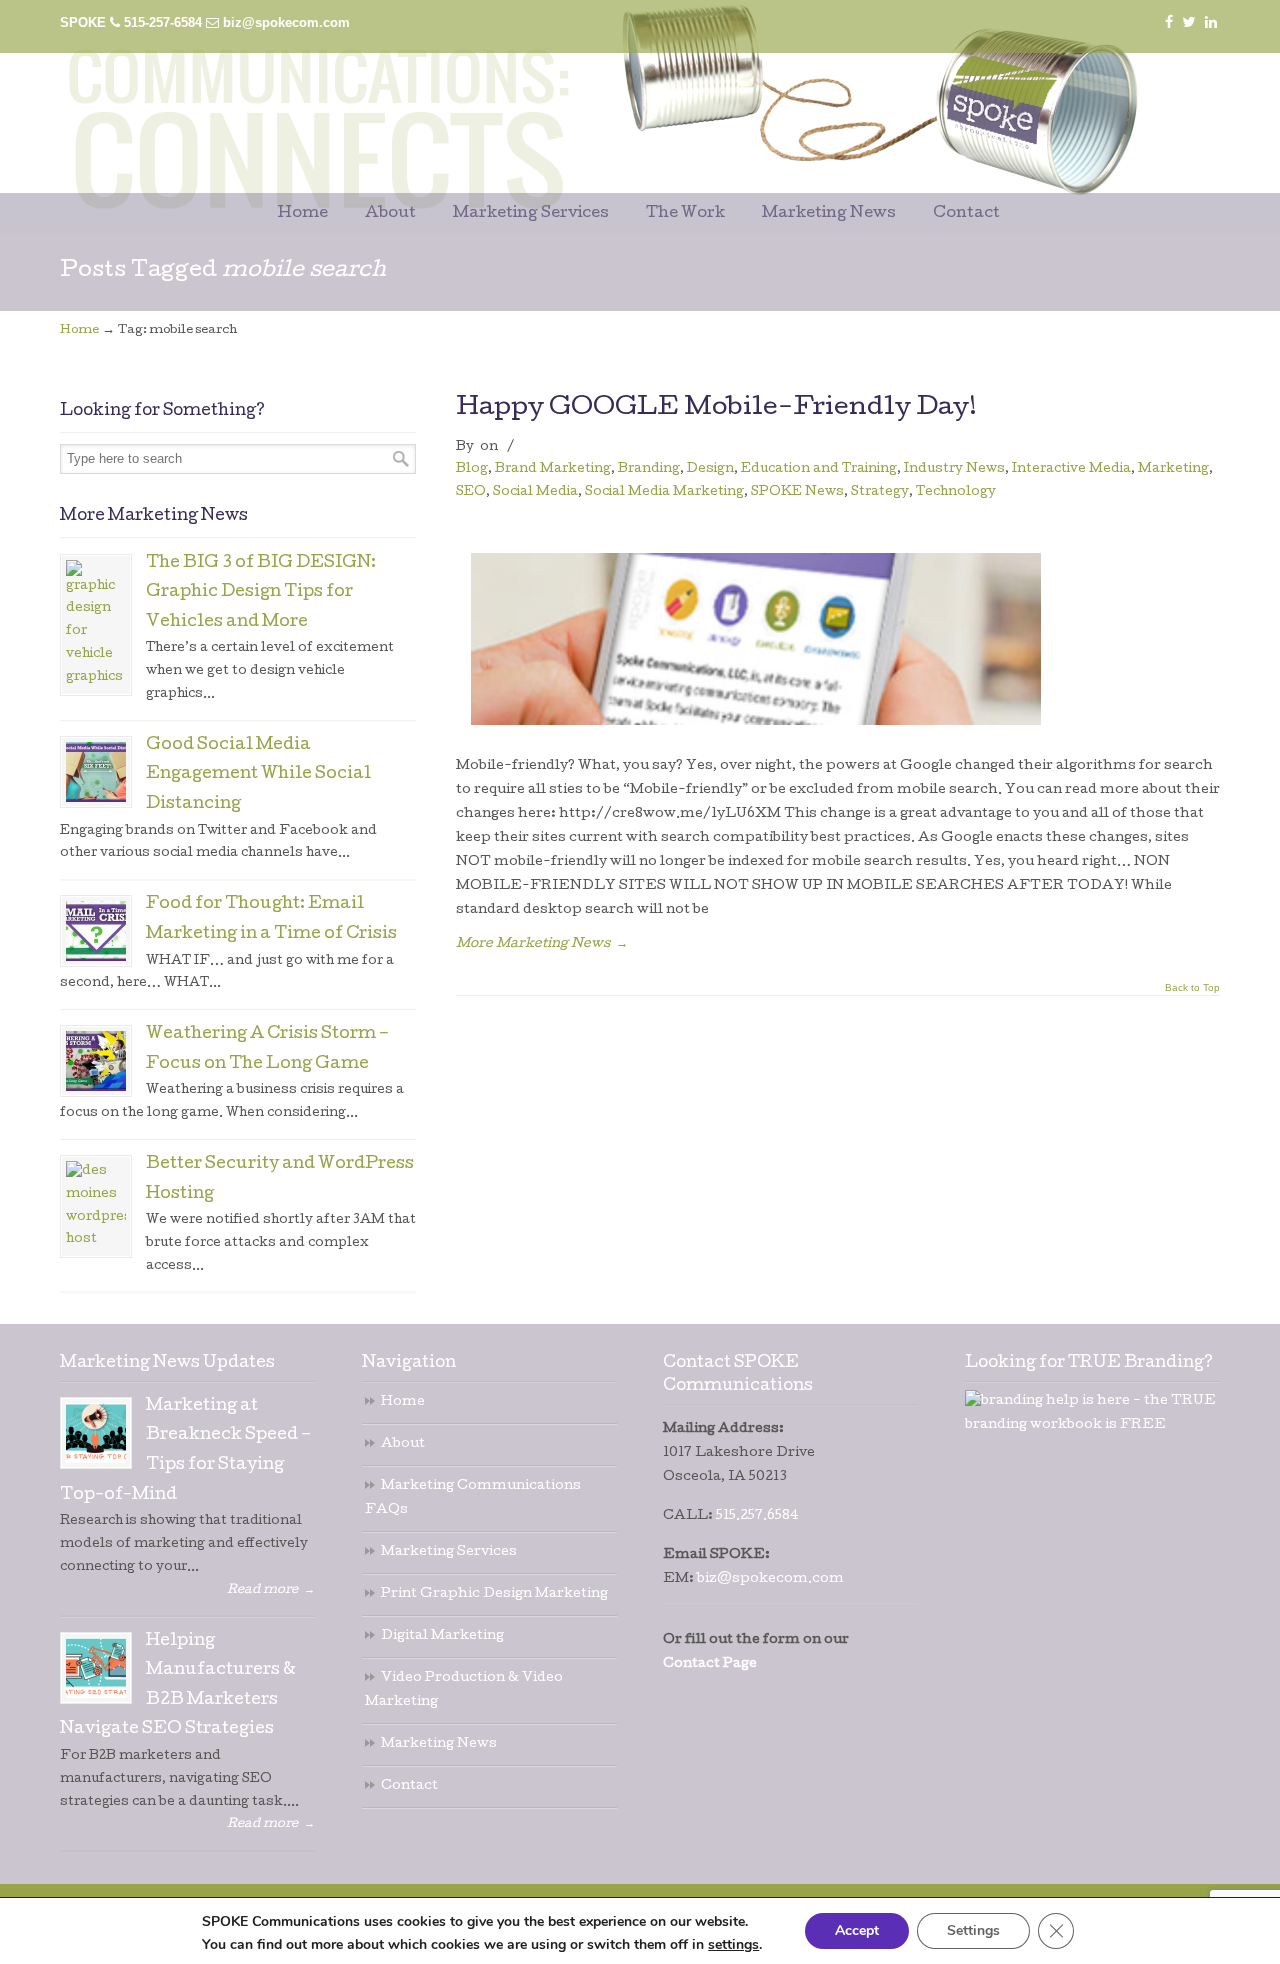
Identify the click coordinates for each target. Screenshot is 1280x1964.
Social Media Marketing (664, 492)
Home (79, 331)
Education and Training (819, 469)
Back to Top (1192, 988)
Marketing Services (449, 1552)
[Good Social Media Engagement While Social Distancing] (96, 772)
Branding (649, 469)
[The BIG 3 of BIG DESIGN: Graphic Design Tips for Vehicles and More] (96, 625)
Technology (956, 492)
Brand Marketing (553, 469)
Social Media (535, 492)
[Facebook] (1169, 22)
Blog (472, 469)
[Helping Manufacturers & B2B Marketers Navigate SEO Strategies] (96, 1668)
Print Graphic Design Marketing (494, 1594)
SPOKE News (797, 492)
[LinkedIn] (1211, 22)
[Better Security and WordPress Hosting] (96, 1206)
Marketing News (439, 1744)
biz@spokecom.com (286, 22)
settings (733, 1945)
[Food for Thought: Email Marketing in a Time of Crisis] (96, 931)
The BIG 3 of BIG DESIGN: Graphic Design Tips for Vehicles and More (261, 593)
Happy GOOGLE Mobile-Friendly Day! (716, 408)
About (403, 1444)
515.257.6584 (757, 1516)
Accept (857, 1930)
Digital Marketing (442, 1636)
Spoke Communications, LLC (560, 101)
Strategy (880, 492)
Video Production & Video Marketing (464, 1690)
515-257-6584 (163, 22)
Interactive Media (1071, 469)
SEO (471, 492)
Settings (973, 1930)
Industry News (954, 469)
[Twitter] (1189, 22)
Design (710, 469)
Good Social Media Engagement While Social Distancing (258, 775)
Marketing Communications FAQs (473, 1498)
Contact (409, 1786)
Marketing (1173, 469)
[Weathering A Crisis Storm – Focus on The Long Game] (96, 1061)
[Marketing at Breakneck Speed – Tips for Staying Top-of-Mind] (96, 1433)
